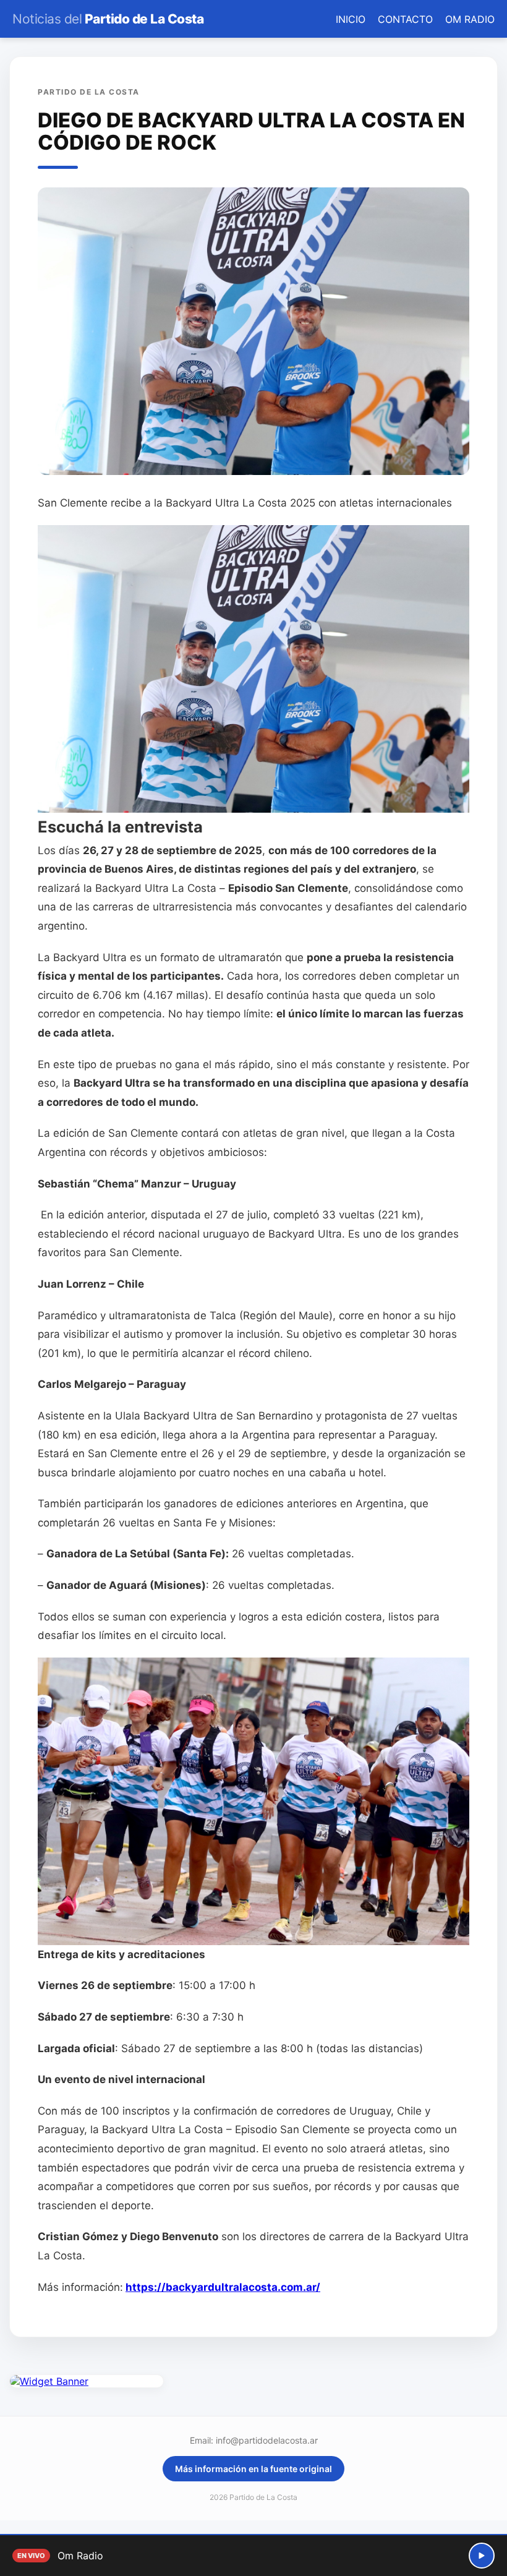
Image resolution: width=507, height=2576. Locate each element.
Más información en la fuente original (253, 2469)
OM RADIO (470, 19)
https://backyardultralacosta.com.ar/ (223, 2287)
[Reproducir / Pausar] (482, 2556)
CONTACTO (405, 19)
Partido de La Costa (108, 19)
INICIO (351, 19)
